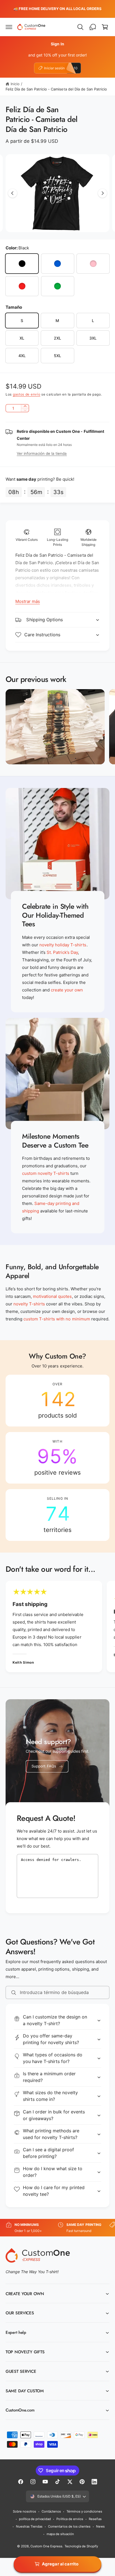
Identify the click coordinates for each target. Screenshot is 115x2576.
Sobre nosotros (24, 2511)
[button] (9, 27)
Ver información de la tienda (42, 453)
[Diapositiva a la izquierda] (13, 193)
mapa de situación (60, 2534)
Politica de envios (70, 2519)
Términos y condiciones (84, 2511)
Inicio (15, 84)
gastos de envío (27, 394)
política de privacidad (35, 2519)
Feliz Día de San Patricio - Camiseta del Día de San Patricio (56, 89)
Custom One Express (46, 2546)
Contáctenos (51, 2511)
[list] (57, 1458)
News (100, 2526)
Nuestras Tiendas (29, 2526)
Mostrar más (28, 601)
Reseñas (95, 2519)
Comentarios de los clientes (69, 2526)
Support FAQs (44, 1766)
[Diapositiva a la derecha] (102, 193)
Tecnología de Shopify (81, 2546)
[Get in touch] (93, 27)
